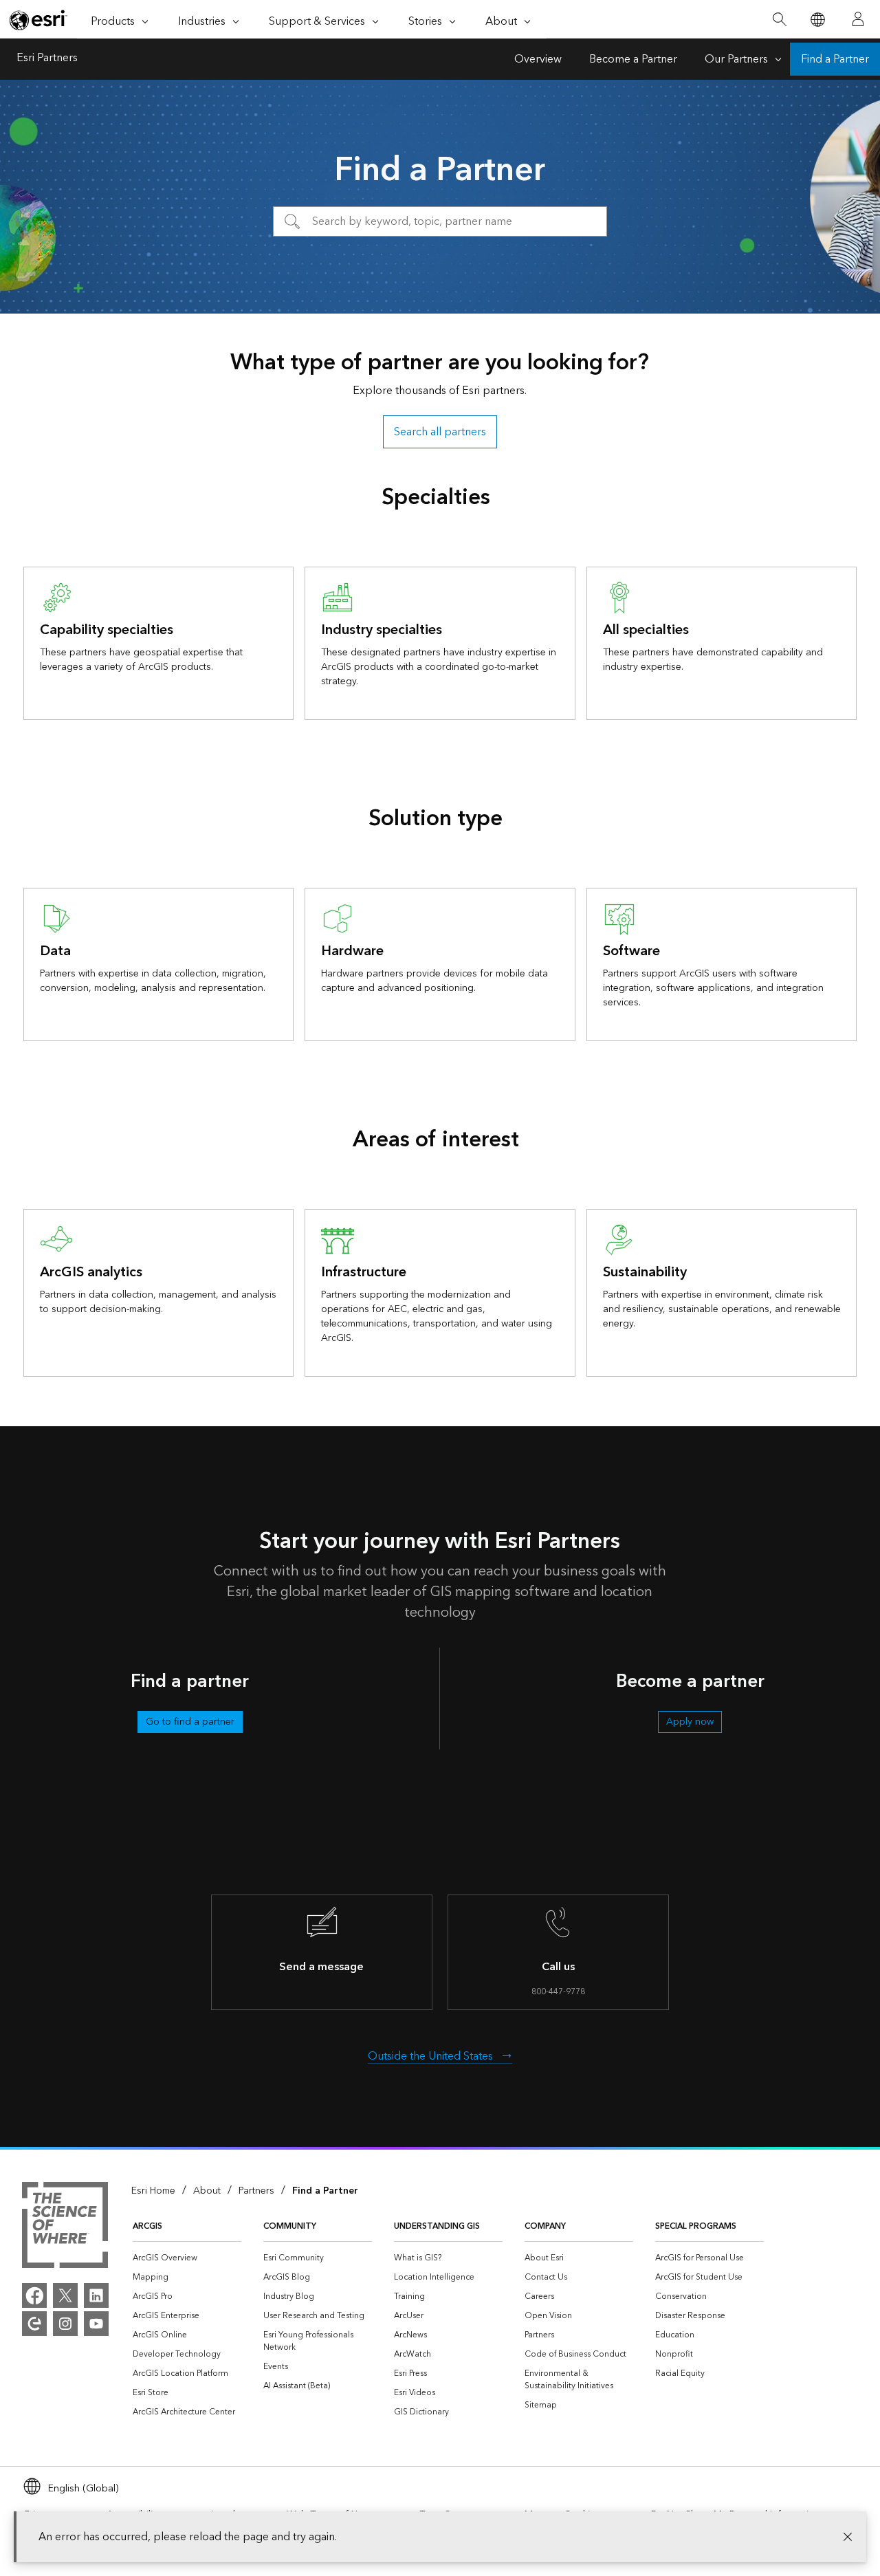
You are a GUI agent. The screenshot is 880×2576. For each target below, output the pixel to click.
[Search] (779, 20)
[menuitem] (187, 2258)
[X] (65, 2295)
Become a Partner (633, 59)
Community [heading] (290, 2226)
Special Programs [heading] (696, 2226)
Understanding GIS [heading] (437, 2226)
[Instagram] (65, 2324)
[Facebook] (34, 2295)
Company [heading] (545, 2226)
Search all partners (440, 432)
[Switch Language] (817, 20)
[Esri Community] (34, 2324)
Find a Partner (835, 59)
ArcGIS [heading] (147, 2226)
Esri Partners (47, 59)
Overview (538, 59)
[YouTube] (96, 2324)
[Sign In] (858, 19)
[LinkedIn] (96, 2295)
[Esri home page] (38, 20)
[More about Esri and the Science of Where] (65, 2227)
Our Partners (736, 59)
